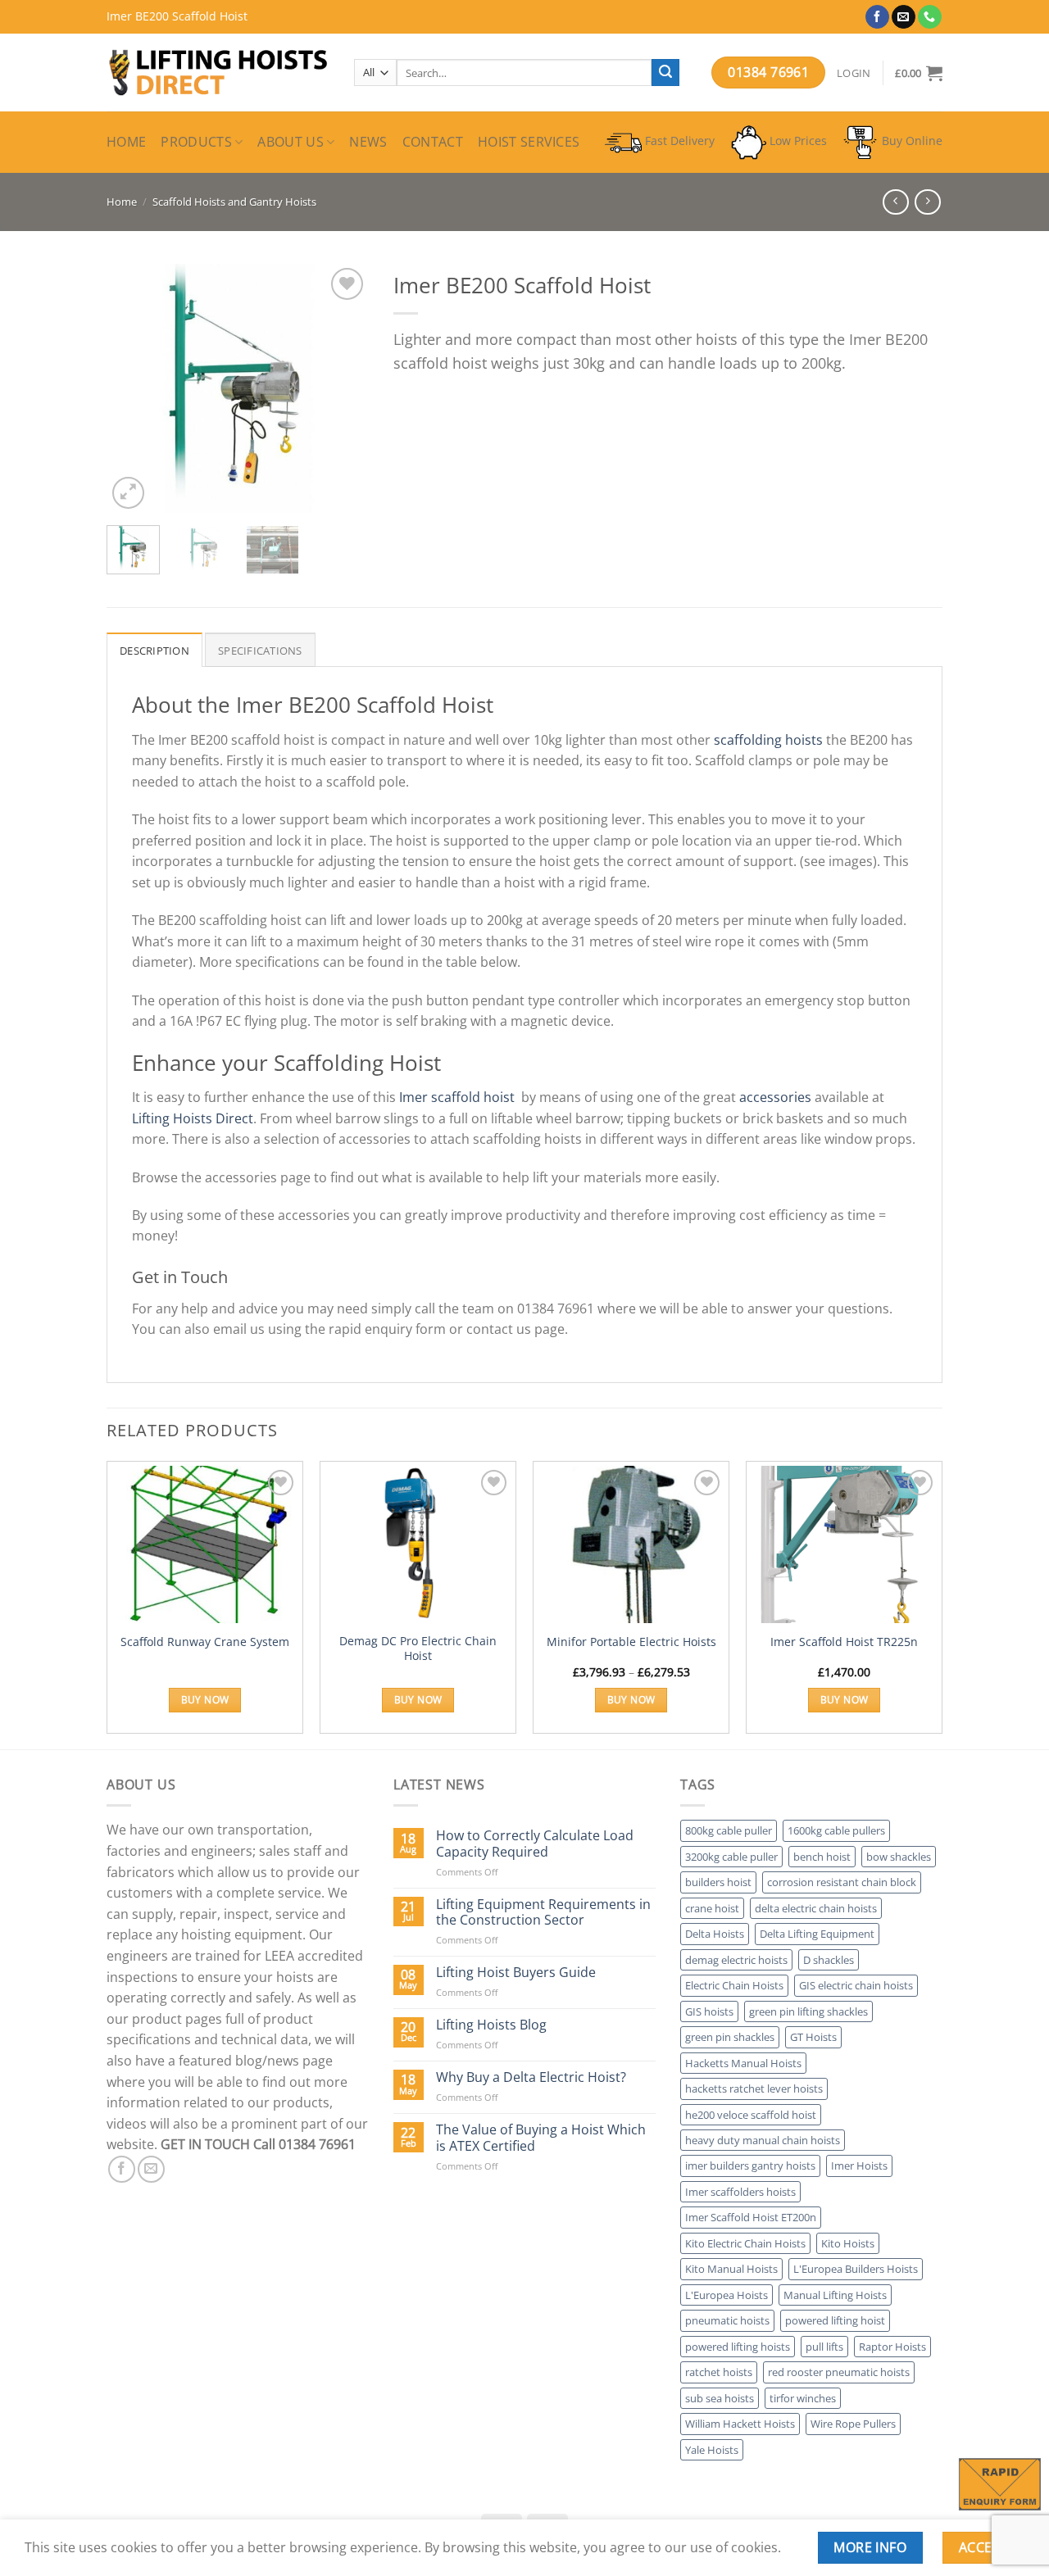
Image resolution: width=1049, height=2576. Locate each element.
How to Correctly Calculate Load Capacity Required (535, 1844)
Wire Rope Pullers (853, 2424)
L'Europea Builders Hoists (856, 2269)
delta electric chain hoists (816, 1908)
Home (126, 142)
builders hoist (718, 1882)
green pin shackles (730, 2037)
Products (196, 142)
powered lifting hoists (738, 2347)
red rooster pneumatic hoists (839, 2372)
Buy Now (205, 1700)
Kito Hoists (848, 2243)
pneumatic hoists (727, 2320)
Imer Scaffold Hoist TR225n (844, 1642)
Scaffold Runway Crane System (205, 1642)
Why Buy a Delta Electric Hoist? (531, 2077)
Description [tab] (154, 651)
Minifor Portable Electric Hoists (631, 1642)
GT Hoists (813, 2037)
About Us (291, 142)
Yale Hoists (712, 2450)
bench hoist (822, 1857)
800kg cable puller (729, 1830)
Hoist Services (529, 142)
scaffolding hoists (768, 740)
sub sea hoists (720, 2398)
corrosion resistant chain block (842, 1882)
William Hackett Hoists (740, 2424)
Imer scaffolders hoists (740, 2192)
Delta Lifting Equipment (817, 1934)
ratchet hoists (719, 2372)
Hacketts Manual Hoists (743, 2063)
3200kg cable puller (731, 1857)
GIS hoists (709, 2011)
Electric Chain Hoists (734, 1985)
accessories (775, 1097)
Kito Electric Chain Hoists (745, 2243)
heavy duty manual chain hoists (763, 2140)
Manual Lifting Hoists (835, 2295)
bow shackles (899, 1857)
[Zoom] (128, 493)
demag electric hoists (736, 1960)
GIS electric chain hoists (856, 1985)
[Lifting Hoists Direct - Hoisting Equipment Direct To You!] (218, 73)
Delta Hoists (715, 1934)
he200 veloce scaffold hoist (751, 2115)
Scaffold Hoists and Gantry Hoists (234, 202)
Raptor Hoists (892, 2347)
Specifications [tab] (260, 651)
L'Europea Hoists (727, 2295)
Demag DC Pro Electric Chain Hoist (418, 1649)
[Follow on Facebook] (877, 17)
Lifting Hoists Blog (491, 2025)
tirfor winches (803, 2398)
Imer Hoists (859, 2166)
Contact (433, 142)
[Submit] (665, 73)
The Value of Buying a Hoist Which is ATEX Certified (541, 2138)
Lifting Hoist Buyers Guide (516, 1973)
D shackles (829, 1960)
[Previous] (133, 389)
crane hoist (712, 1908)
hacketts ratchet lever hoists (754, 2088)
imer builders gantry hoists (750, 2166)
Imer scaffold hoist (457, 1097)
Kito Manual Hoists (731, 2269)
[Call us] (930, 17)
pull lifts (824, 2347)
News (368, 142)
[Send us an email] (904, 17)
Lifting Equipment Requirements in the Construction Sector (543, 1912)
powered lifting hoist (835, 2320)
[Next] (343, 389)
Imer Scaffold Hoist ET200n (751, 2217)
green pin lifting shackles (808, 2011)
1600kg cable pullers (836, 1830)
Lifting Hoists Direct (193, 1118)
